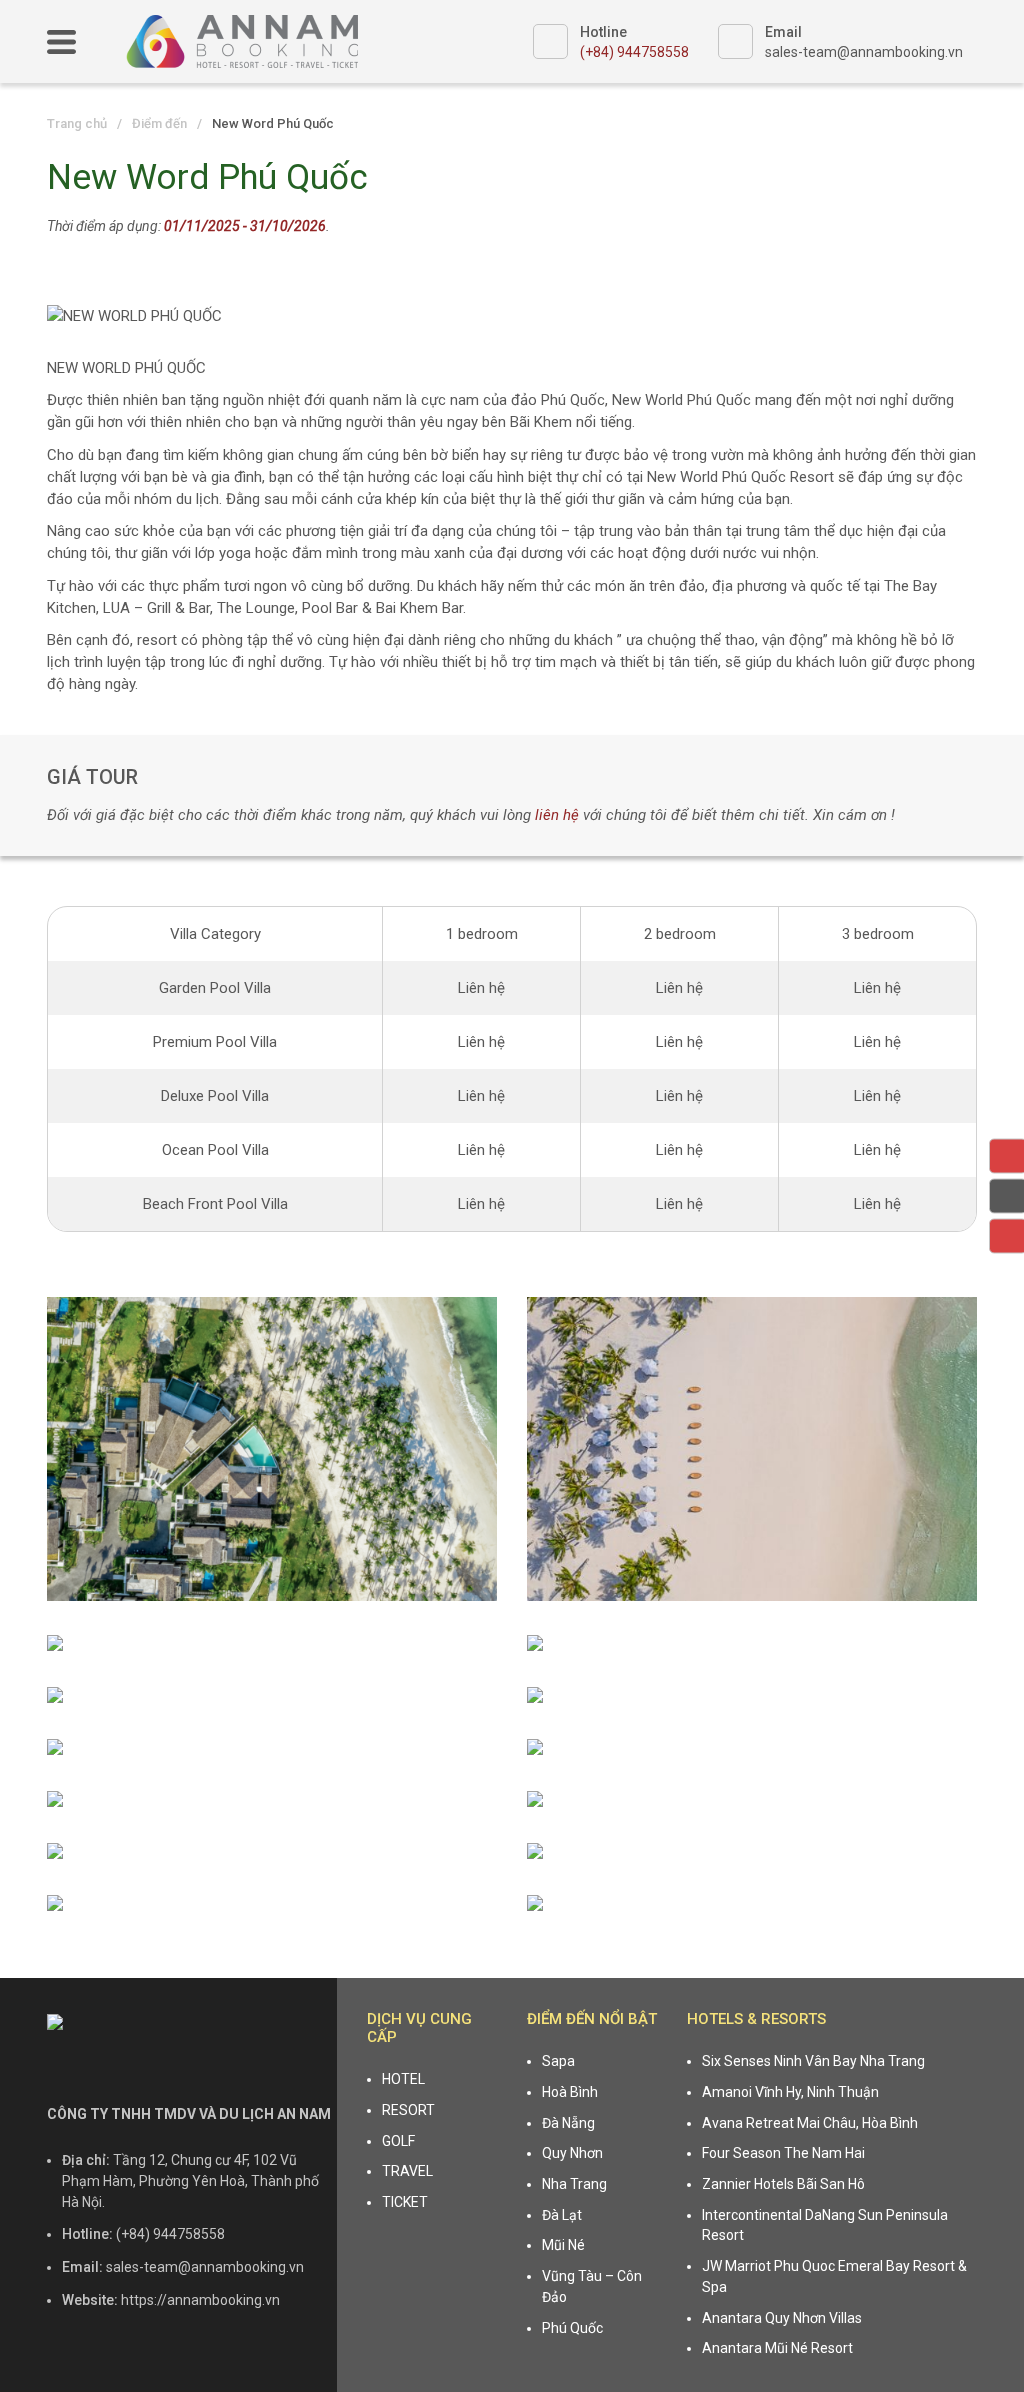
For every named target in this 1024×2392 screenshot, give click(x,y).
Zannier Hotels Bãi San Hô (783, 2184)
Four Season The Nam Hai (783, 2153)
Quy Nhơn (572, 2153)
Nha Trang (574, 2184)
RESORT (408, 2110)
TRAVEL (407, 2171)
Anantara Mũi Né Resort (777, 2348)
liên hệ (557, 815)
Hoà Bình (570, 2092)
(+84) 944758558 (634, 52)
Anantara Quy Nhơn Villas (782, 2318)
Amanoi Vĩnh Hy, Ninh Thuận (790, 2092)
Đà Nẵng (568, 2123)
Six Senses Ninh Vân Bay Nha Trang (813, 2061)
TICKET (405, 2202)
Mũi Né (563, 2245)
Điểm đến (159, 123)
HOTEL (403, 2079)
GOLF (398, 2141)
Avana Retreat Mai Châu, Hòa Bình (810, 2123)
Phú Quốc (572, 2328)
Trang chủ (77, 123)
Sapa (558, 2061)
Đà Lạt (562, 2215)
